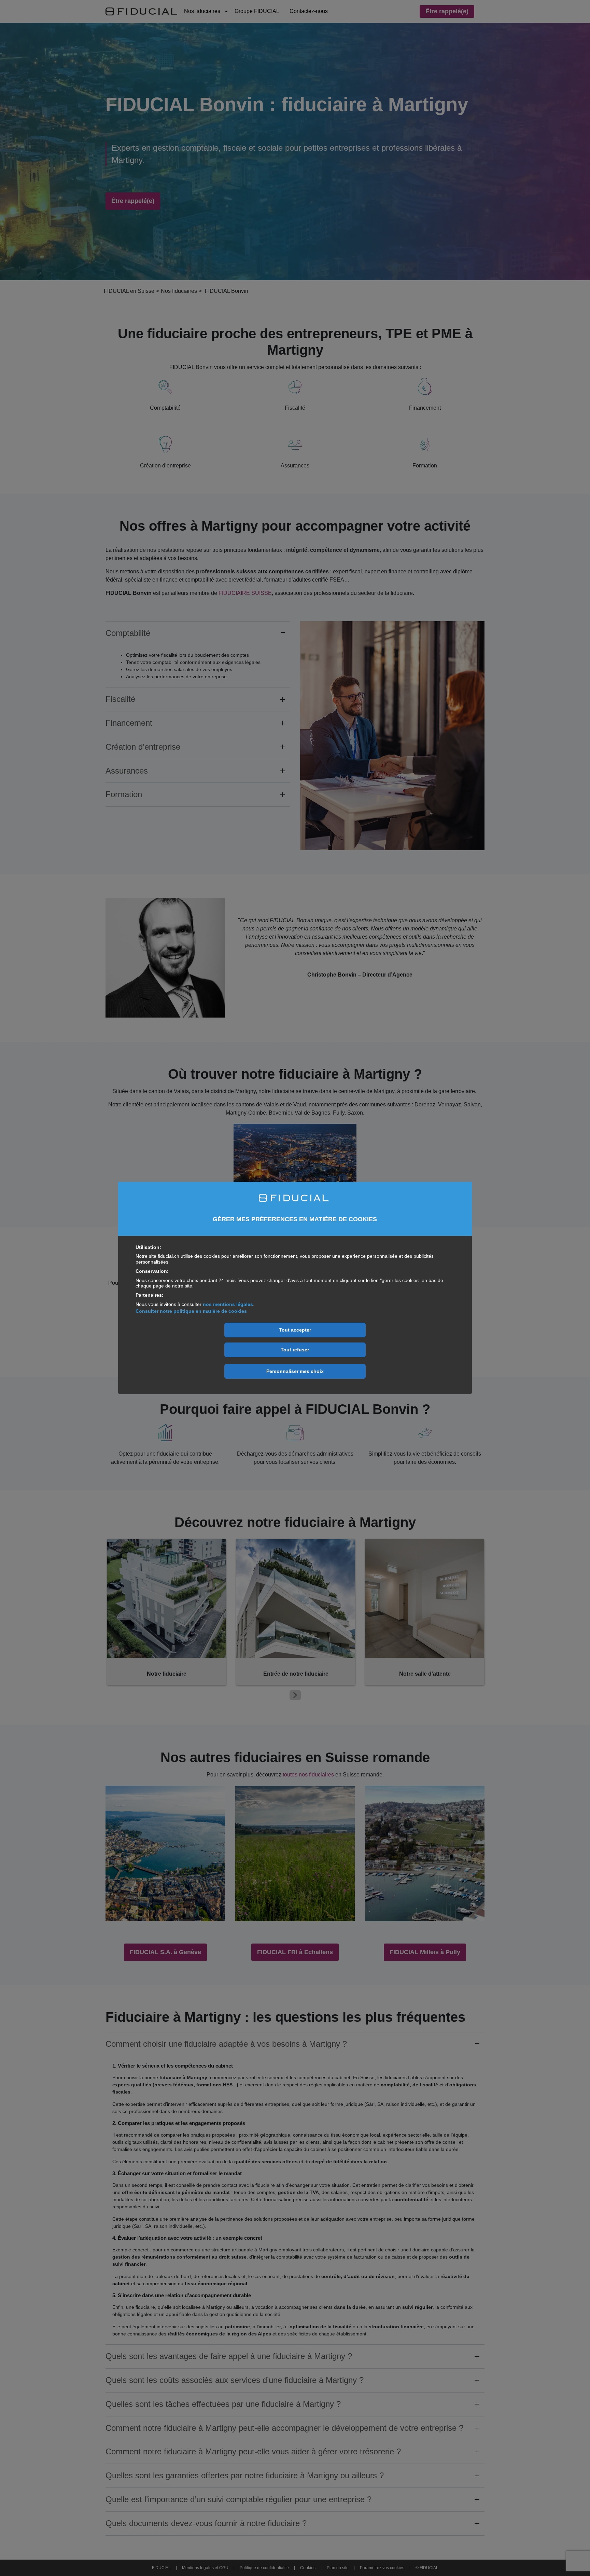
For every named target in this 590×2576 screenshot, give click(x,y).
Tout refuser (295, 1350)
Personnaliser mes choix (295, 1371)
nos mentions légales (228, 1304)
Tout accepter (295, 1330)
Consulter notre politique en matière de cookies (191, 1311)
